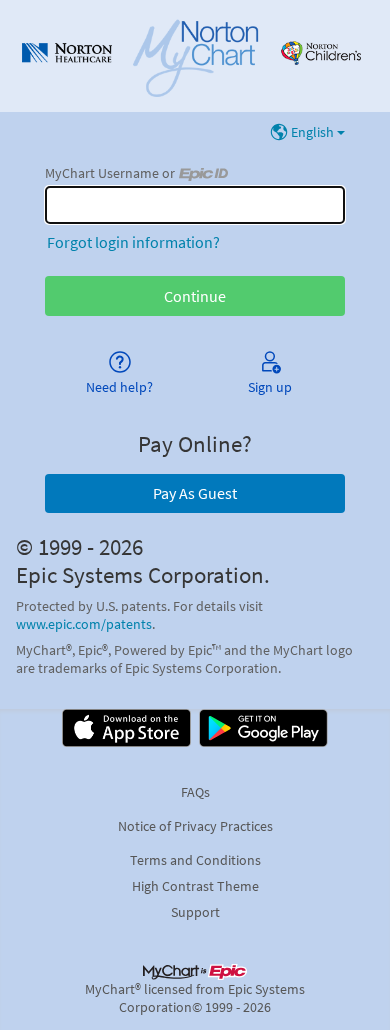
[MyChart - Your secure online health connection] (195, 56)
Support (195, 912)
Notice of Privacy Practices (195, 826)
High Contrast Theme (195, 886)
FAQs (195, 792)
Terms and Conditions (195, 860)
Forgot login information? (133, 242)
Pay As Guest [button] (195, 493)
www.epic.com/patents (84, 624)
